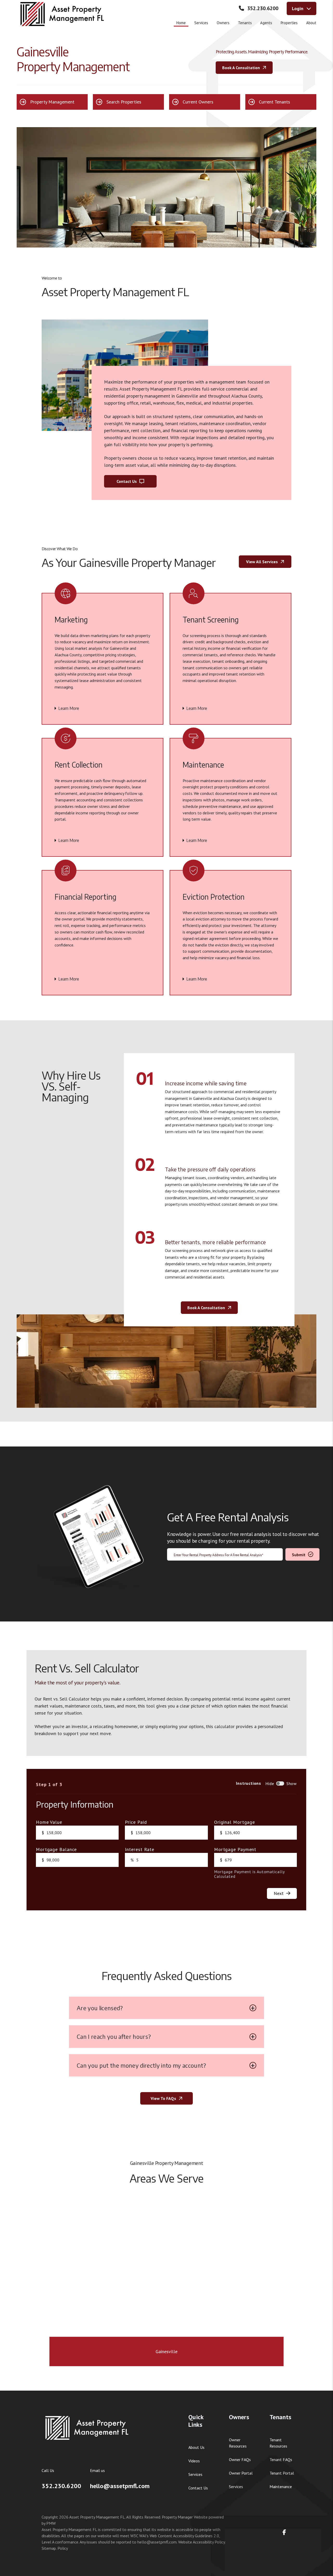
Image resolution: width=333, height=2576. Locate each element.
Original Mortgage (235, 1822)
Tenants (245, 23)
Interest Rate (140, 1850)
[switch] (280, 1783)
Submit (299, 1555)
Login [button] (298, 8)
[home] (62, 14)
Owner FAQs (240, 2460)
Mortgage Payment (235, 1850)
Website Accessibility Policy (201, 2542)
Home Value (49, 1822)
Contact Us (127, 481)
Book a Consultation (241, 67)
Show (292, 1783)
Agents (266, 23)
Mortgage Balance (56, 1850)
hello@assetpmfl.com (120, 2486)
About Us (196, 2447)
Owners (223, 23)
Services (201, 23)
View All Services (262, 562)
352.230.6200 (263, 8)
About (311, 23)
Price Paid (136, 1822)
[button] (52, 102)
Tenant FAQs (281, 2460)
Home (181, 23)
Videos (194, 2461)
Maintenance (281, 2487)
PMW (51, 2523)
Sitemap (49, 2548)
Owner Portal (241, 2473)
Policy (63, 2548)
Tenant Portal (282, 2473)
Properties (289, 23)
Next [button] (279, 1893)
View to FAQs (163, 2098)
